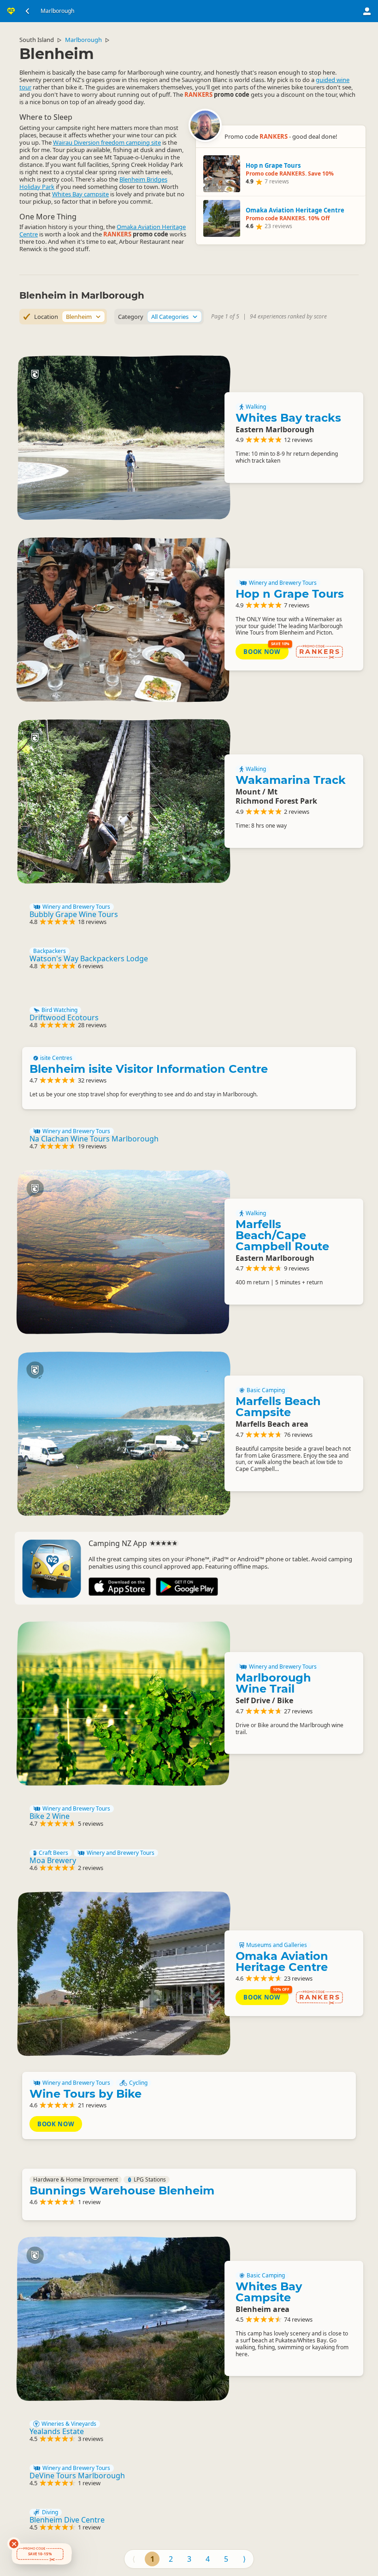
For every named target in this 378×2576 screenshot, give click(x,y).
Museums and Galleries (277, 1945)
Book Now (262, 652)
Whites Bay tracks (288, 418)
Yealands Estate (57, 2431)
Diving (50, 2512)
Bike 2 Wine (50, 1816)
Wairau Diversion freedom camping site (107, 142)
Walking (256, 407)
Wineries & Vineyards (69, 2424)
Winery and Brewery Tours (283, 583)
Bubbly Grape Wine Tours (74, 914)
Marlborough (83, 40)
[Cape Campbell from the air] (123, 1252)
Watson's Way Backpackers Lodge (89, 959)
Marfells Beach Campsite (278, 1407)
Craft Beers (53, 1853)
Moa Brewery (53, 1860)
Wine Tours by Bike (86, 2094)
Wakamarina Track (291, 780)
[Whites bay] (123, 438)
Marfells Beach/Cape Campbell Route (282, 1235)
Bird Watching (59, 1010)
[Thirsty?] (123, 1703)
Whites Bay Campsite (269, 2292)
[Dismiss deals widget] (14, 2544)
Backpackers (50, 951)
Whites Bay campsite (80, 194)
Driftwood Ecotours (64, 1017)
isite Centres (56, 1058)
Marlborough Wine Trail (273, 1683)
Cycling (138, 2083)
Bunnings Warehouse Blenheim (122, 2191)
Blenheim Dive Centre (67, 2520)
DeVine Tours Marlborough (77, 2476)
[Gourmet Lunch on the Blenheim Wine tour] (123, 620)
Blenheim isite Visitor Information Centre (149, 1069)
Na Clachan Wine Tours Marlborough (94, 1139)
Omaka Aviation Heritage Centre (282, 1961)
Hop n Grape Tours (290, 594)
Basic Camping (266, 1390)
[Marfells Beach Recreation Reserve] (123, 1433)
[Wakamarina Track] (123, 801)
